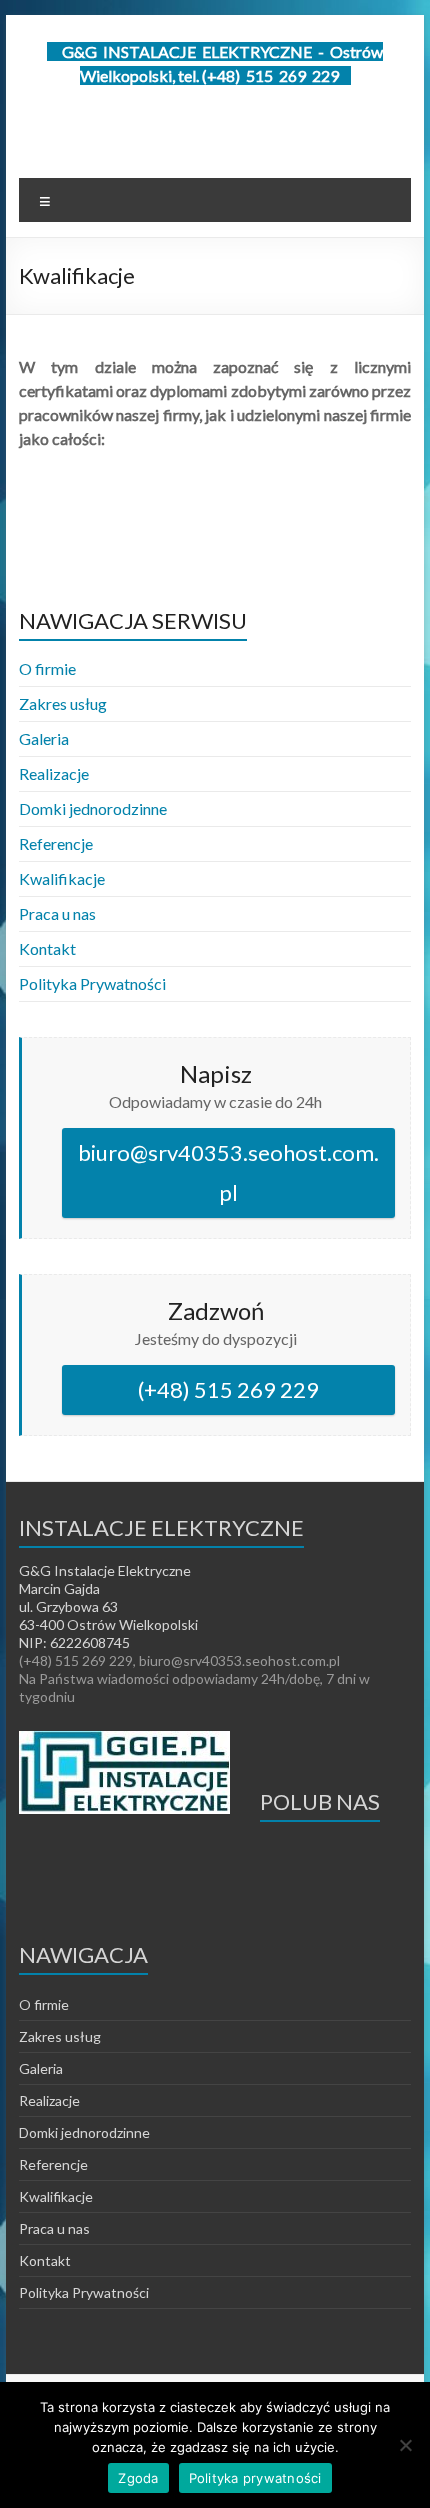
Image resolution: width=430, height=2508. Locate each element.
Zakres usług (63, 703)
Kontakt (47, 948)
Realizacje (54, 773)
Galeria (44, 738)
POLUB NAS (320, 1801)
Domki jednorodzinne (93, 808)
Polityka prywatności (255, 2478)
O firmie (47, 668)
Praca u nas (57, 913)
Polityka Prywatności (92, 983)
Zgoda (138, 2478)
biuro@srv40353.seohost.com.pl (228, 1172)
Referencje (56, 843)
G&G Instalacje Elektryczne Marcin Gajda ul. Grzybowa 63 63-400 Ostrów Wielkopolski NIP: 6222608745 (108, 1606)
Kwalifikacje (62, 878)
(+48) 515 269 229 (228, 1389)
